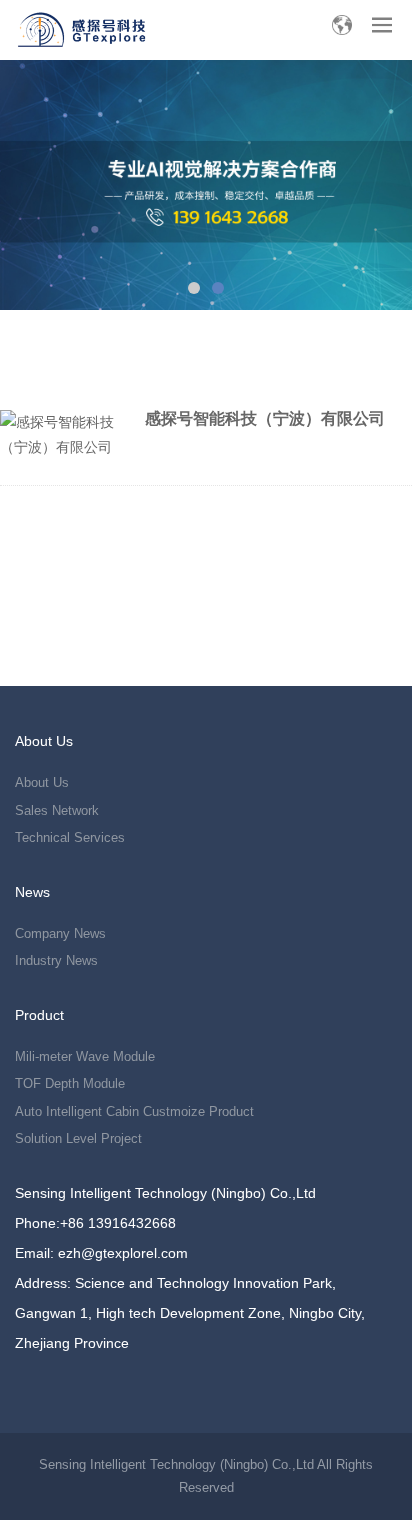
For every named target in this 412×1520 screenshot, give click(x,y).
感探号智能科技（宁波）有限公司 (265, 418)
